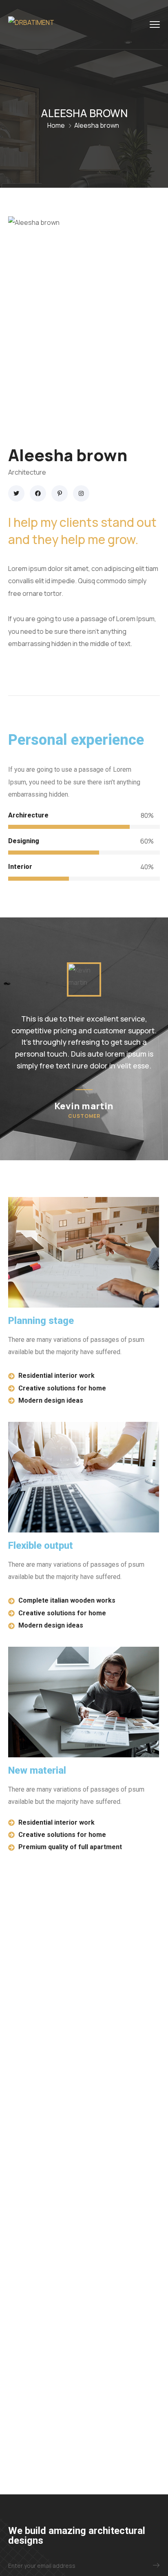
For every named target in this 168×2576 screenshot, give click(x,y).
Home (56, 125)
